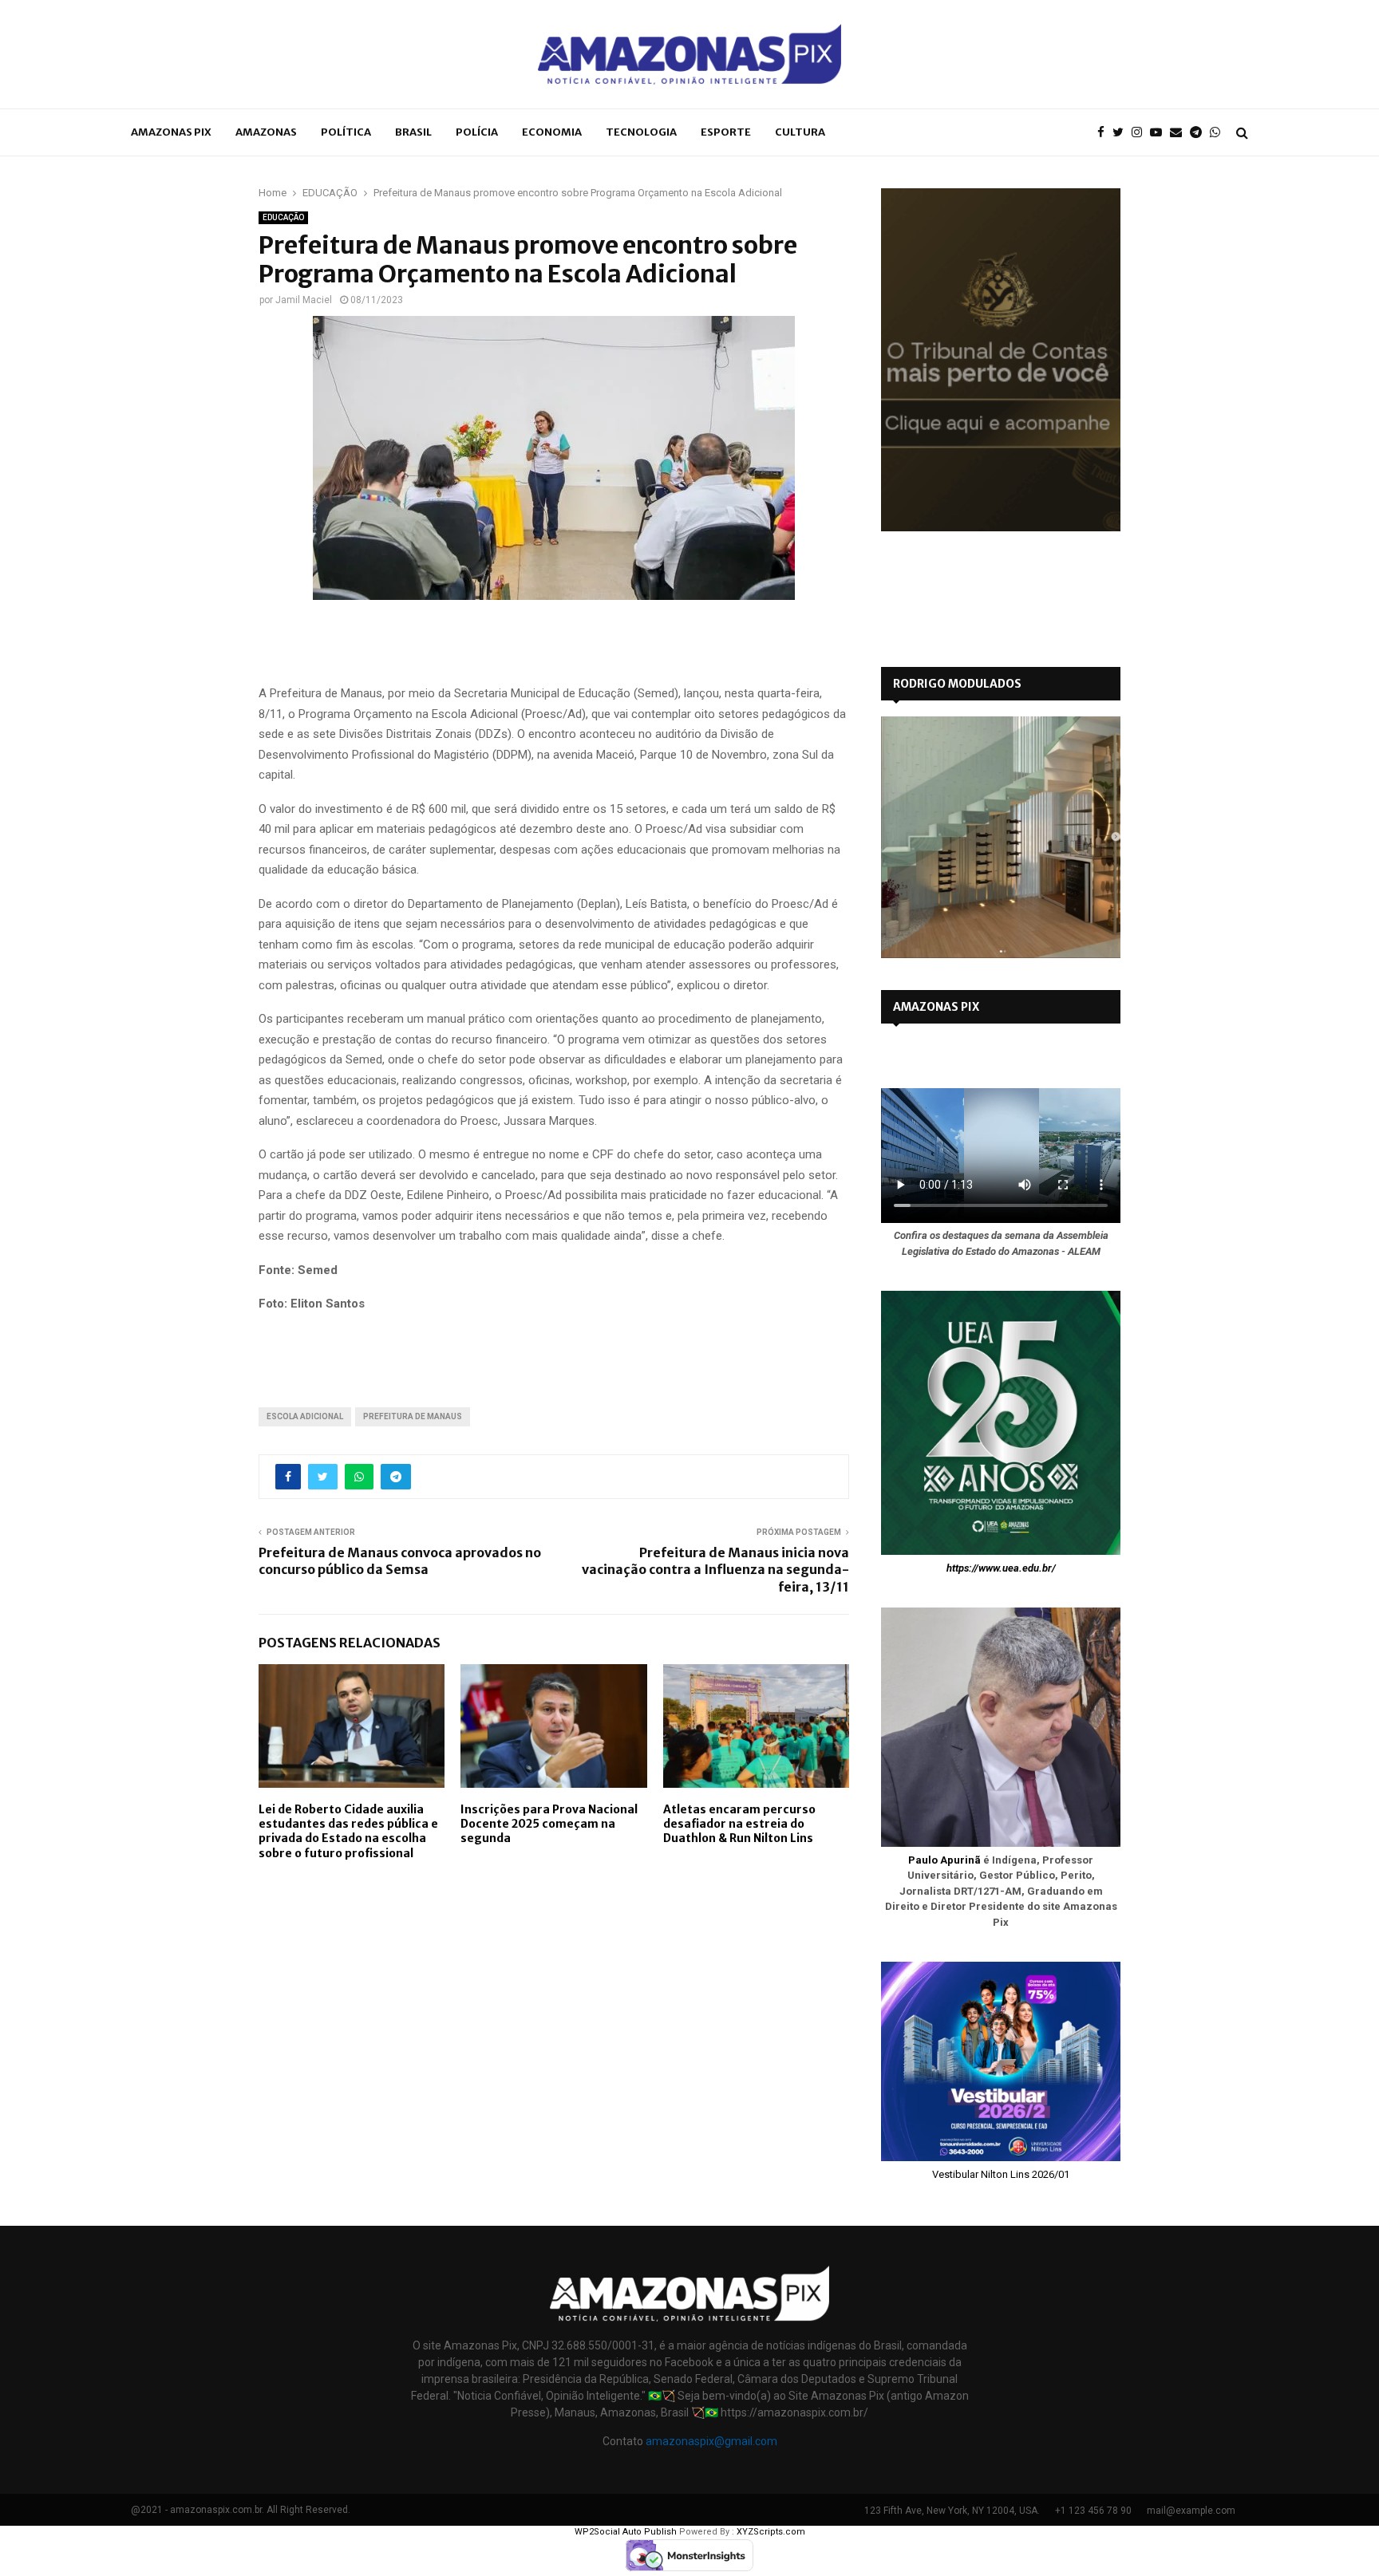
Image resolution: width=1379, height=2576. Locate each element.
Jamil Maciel (304, 300)
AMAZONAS (266, 132)
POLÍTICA (346, 132)
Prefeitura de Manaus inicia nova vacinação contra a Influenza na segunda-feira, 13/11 (715, 1570)
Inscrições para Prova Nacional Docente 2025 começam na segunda (549, 1824)
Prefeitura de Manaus (413, 1416)
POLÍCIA (477, 132)
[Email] (1180, 133)
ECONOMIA (552, 132)
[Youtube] (1160, 133)
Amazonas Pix (171, 132)
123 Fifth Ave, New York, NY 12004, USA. (952, 2511)
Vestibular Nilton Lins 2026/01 (1001, 2174)
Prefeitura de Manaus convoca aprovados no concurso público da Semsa (400, 1561)
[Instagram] (1141, 133)
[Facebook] (1105, 133)
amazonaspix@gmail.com (711, 2441)
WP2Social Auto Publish (626, 2532)
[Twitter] (1122, 133)
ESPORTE (726, 132)
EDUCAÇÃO (283, 217)
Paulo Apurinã (944, 1860)
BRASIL (413, 132)
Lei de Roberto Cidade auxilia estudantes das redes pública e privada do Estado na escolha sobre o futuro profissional (348, 1831)
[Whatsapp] (1219, 133)
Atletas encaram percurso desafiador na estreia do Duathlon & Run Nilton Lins (739, 1824)
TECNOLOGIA (641, 132)
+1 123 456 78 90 (1093, 2511)
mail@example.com (1191, 2511)
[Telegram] (1200, 133)
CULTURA (800, 132)
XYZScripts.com (771, 2532)
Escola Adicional (305, 1416)
